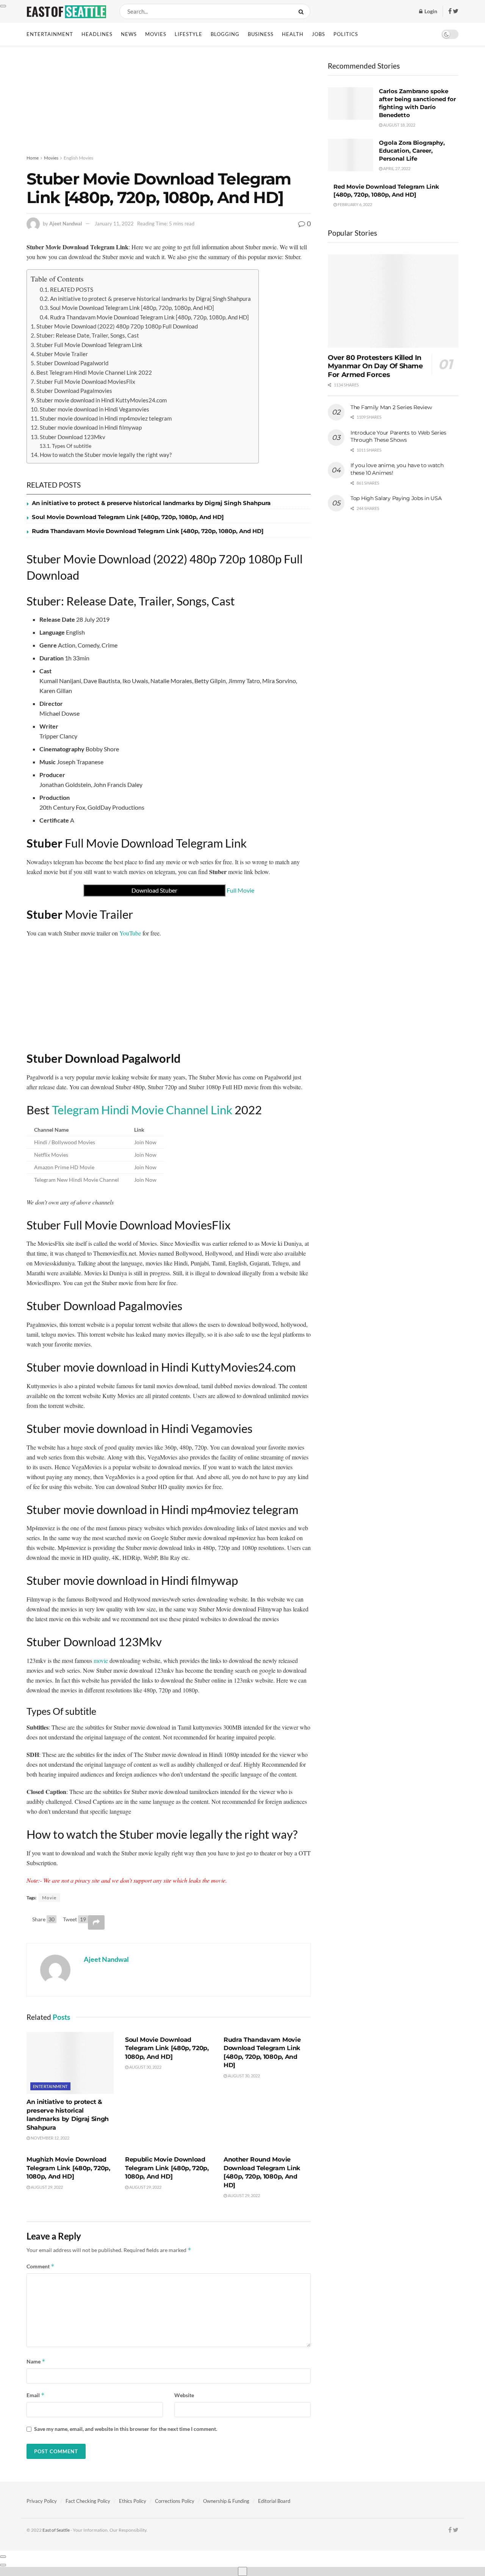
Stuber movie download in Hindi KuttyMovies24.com (102, 400)
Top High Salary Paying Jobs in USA (396, 498)
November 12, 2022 (50, 2138)
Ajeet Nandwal (66, 224)
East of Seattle (56, 2530)
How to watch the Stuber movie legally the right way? (106, 455)
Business (261, 34)
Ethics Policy (133, 2501)
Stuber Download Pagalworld (72, 363)
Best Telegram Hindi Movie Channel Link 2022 (94, 372)
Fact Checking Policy (88, 2501)
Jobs (318, 34)
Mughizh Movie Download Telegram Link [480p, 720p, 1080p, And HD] (68, 2168)
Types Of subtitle (72, 446)
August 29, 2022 (46, 2187)
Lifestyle (189, 34)
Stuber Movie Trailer (62, 354)
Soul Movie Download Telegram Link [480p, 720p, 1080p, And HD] (132, 308)
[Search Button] (303, 11)
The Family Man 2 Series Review (391, 407)
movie (101, 1660)
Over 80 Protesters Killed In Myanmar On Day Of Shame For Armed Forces (375, 366)
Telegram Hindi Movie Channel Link (142, 1110)
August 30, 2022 (145, 2067)
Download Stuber (154, 890)
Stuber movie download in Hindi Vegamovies (95, 409)
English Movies (78, 158)
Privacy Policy (42, 2501)
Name (36, 2361)
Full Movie (193, 890)
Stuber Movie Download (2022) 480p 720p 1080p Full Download (117, 326)
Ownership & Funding (226, 2501)
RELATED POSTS (72, 289)
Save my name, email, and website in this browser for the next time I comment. (126, 2429)
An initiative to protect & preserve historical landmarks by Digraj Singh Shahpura (150, 299)
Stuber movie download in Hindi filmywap (91, 427)
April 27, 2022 (396, 168)
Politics (346, 34)
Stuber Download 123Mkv (73, 437)
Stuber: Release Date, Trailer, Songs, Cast (88, 335)
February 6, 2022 (354, 204)
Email (36, 2395)
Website (184, 2395)
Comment (41, 2266)
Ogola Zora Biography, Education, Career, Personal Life (412, 151)
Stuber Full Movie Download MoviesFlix (86, 382)
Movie (49, 1898)
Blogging (225, 34)
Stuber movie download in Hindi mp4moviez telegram (106, 418)
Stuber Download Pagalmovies (74, 391)
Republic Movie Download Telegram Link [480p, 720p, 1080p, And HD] (167, 2168)
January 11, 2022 (114, 224)
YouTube (130, 933)
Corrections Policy (175, 2501)
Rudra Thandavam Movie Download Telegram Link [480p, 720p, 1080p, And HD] (149, 317)
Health (293, 34)
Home (33, 158)
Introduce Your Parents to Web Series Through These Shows (398, 436)
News (129, 34)
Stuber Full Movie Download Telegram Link (89, 345)
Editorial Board (274, 2501)
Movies (156, 34)
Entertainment (50, 34)
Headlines (97, 34)
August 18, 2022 (399, 125)
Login (430, 11)
